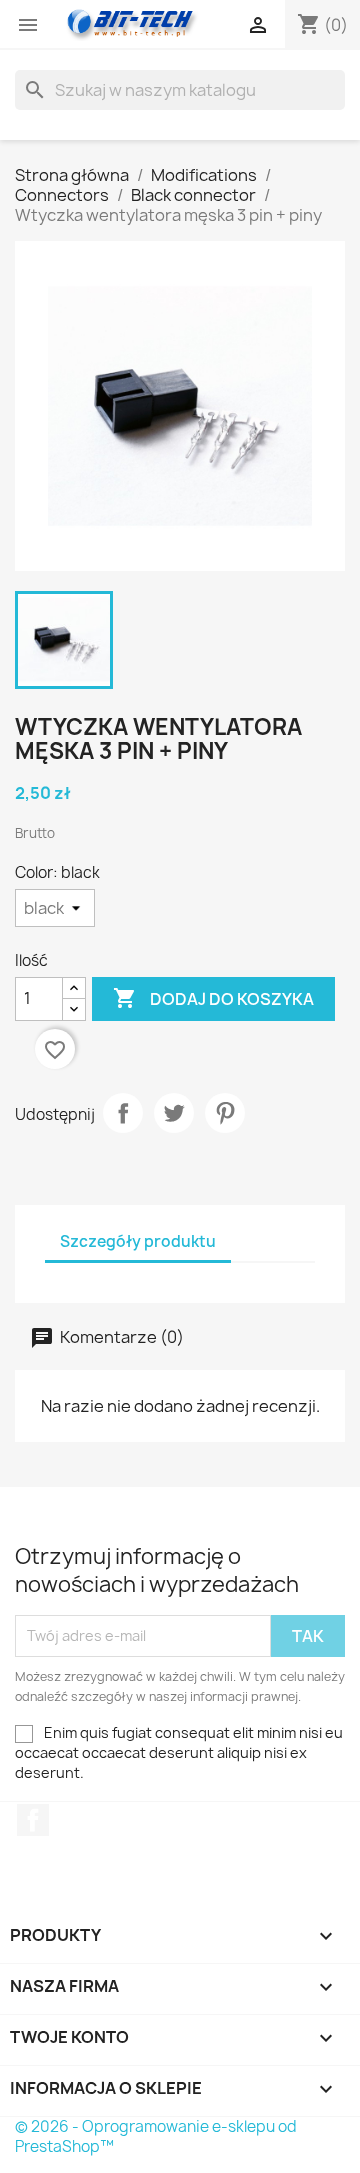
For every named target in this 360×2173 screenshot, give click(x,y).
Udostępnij (123, 1113)
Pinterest (225, 1113)
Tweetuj (174, 1113)
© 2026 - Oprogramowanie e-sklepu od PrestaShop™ (156, 2136)
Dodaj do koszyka (213, 998)
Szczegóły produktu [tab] (138, 1241)
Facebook (33, 1820)
